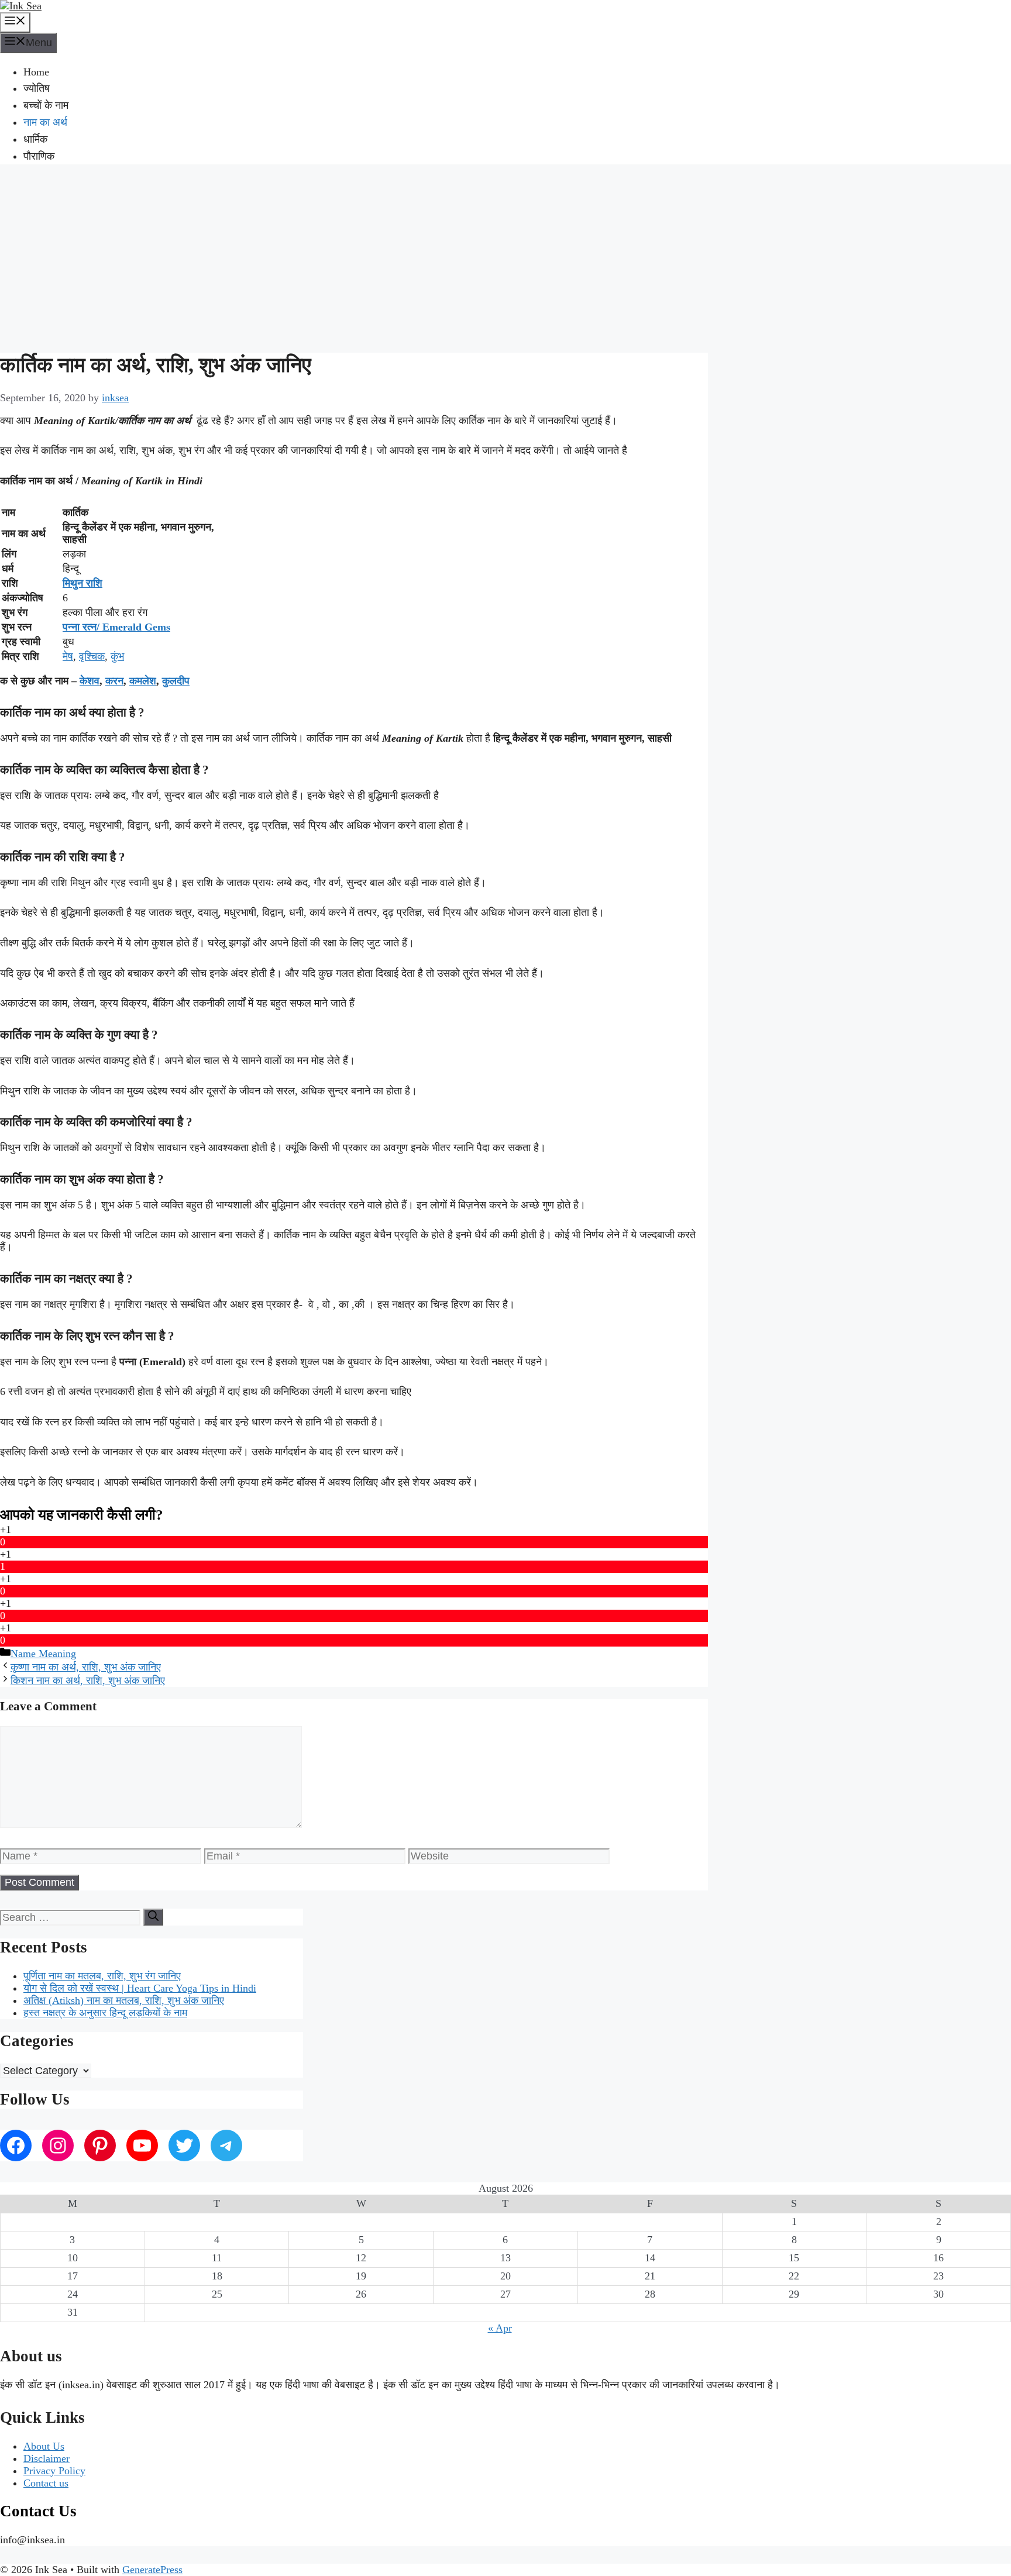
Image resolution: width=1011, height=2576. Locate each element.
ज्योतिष (37, 88)
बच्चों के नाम (46, 105)
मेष (68, 656)
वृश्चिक (92, 656)
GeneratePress (152, 2570)
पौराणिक (39, 156)
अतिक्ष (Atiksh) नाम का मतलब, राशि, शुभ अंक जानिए (124, 2000)
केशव (90, 681)
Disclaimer (47, 2458)
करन (114, 681)
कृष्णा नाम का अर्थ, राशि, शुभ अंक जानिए (86, 1667)
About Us (44, 2446)
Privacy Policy (54, 2471)
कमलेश (143, 681)
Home (36, 72)
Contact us (46, 2483)
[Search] (153, 1917)
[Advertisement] (505, 257)
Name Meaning (43, 1654)
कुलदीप (176, 681)
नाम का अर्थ (45, 122)
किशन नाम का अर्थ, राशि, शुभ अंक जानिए (88, 1680)
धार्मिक (35, 139)
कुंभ (117, 656)
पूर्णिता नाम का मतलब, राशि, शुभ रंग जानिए (102, 1976)
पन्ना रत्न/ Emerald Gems (116, 627)
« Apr (500, 2328)
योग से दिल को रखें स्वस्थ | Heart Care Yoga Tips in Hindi (140, 1988)
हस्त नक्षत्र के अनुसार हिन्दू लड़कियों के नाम (105, 2013)
